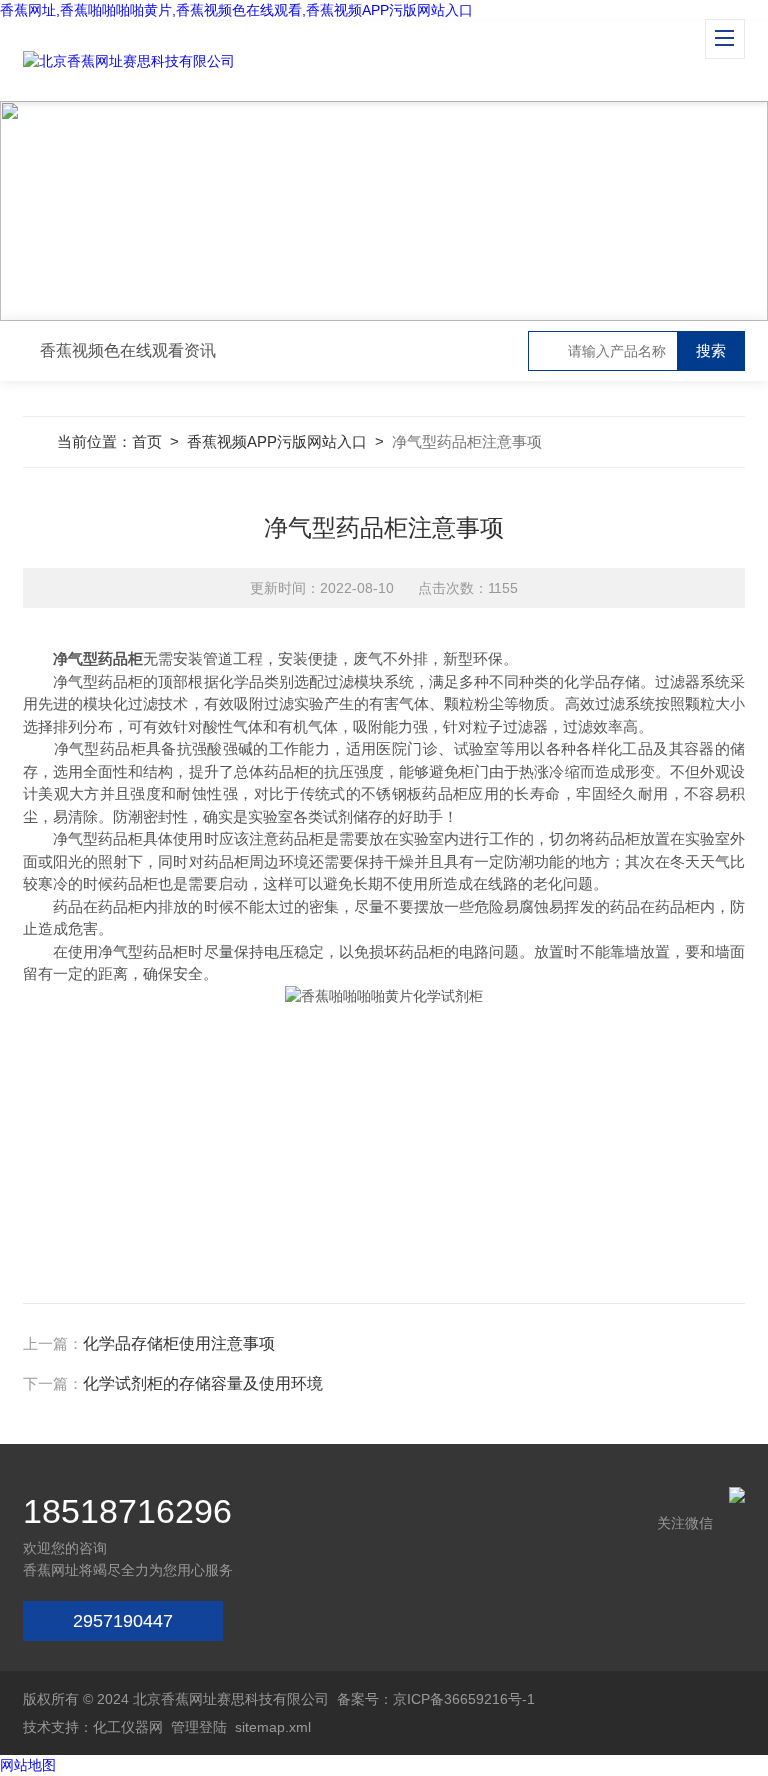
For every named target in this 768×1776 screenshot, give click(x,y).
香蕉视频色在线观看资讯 (128, 350)
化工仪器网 (128, 1727)
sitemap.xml (273, 1727)
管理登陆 (199, 1727)
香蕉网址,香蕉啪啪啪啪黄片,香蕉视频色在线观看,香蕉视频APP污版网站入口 (236, 10)
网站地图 (28, 1765)
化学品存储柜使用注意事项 (179, 1343)
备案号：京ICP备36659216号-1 (436, 1699)
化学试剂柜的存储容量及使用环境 (203, 1383)
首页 (147, 441)
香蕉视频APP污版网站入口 (277, 441)
